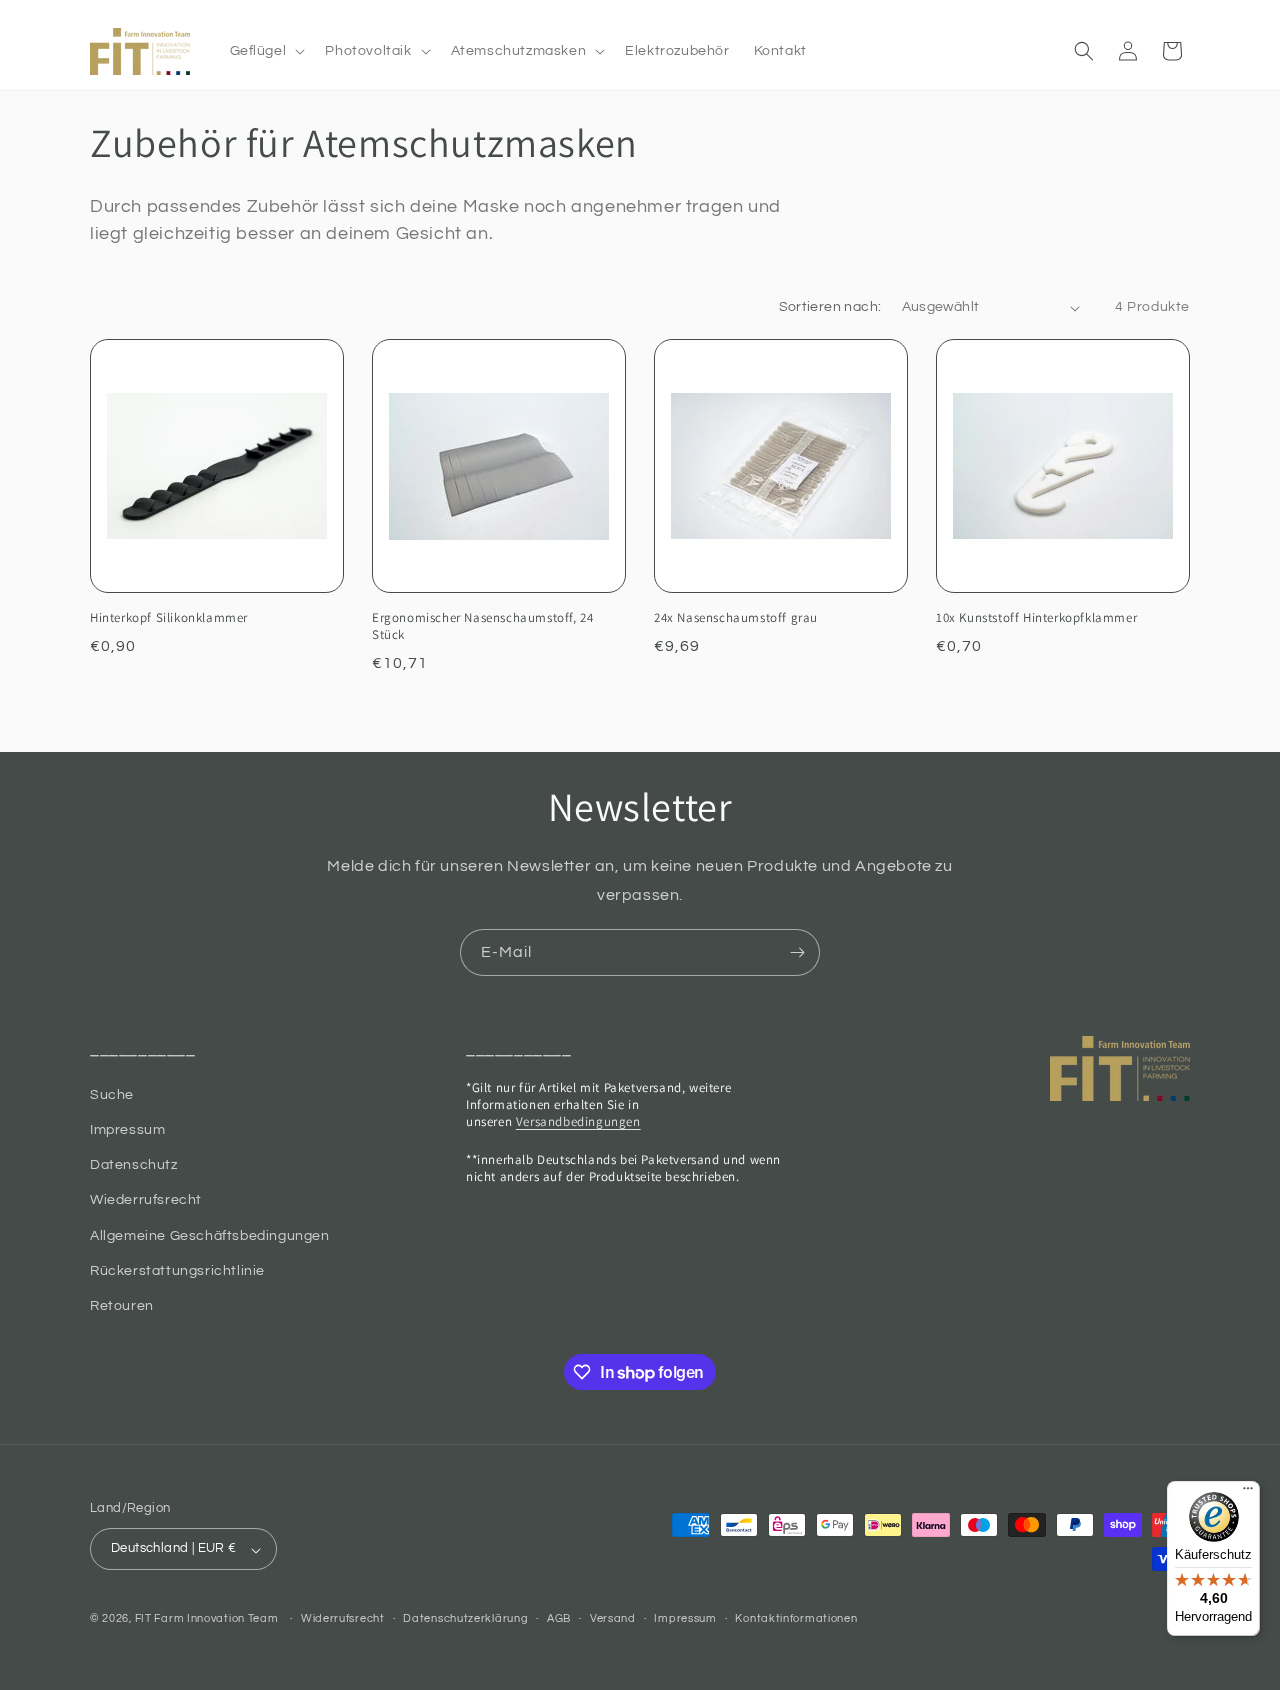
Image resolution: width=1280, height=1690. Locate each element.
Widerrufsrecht (343, 1618)
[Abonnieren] (797, 952)
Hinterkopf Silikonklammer (169, 618)
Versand (613, 1618)
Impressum (127, 1130)
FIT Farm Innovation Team (207, 1619)
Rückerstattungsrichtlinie (177, 1271)
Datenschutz (134, 1165)
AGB (559, 1618)
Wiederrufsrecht (146, 1200)
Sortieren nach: (830, 307)
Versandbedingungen (578, 1121)
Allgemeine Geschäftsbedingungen (210, 1236)
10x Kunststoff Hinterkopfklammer (1036, 618)
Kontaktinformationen (796, 1618)
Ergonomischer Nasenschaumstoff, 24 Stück (482, 626)
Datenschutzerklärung (465, 1618)
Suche (112, 1095)
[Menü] (1248, 1493)
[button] (266, 51)
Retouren (122, 1306)
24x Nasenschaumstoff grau (736, 618)
